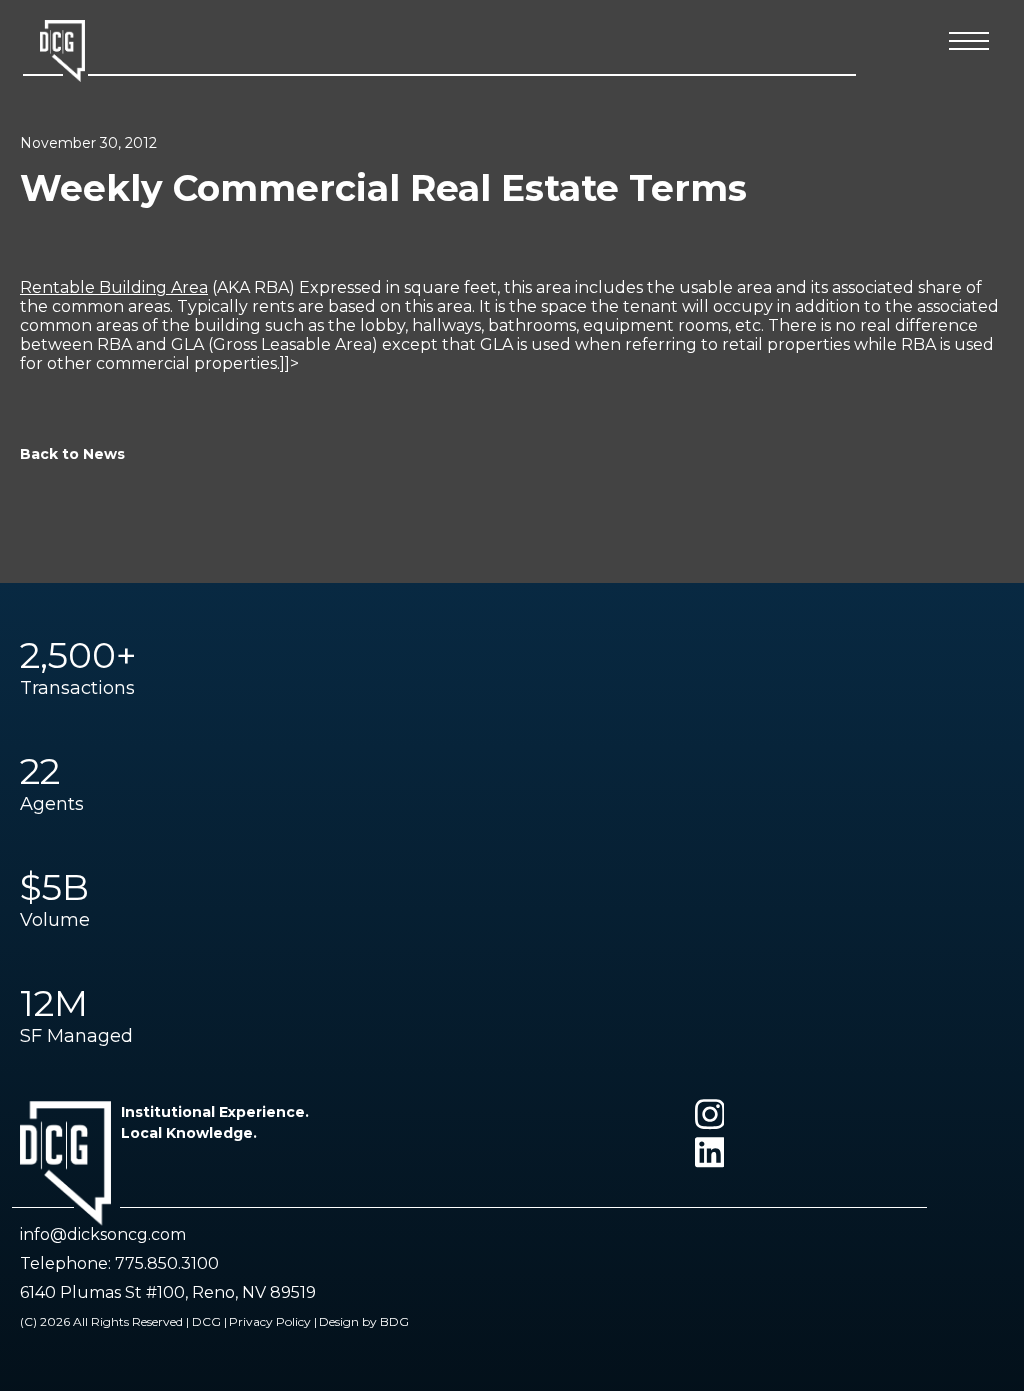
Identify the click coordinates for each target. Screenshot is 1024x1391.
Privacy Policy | (273, 1321)
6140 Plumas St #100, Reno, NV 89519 (168, 1292)
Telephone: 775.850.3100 (119, 1263)
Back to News (72, 454)
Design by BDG (364, 1321)
